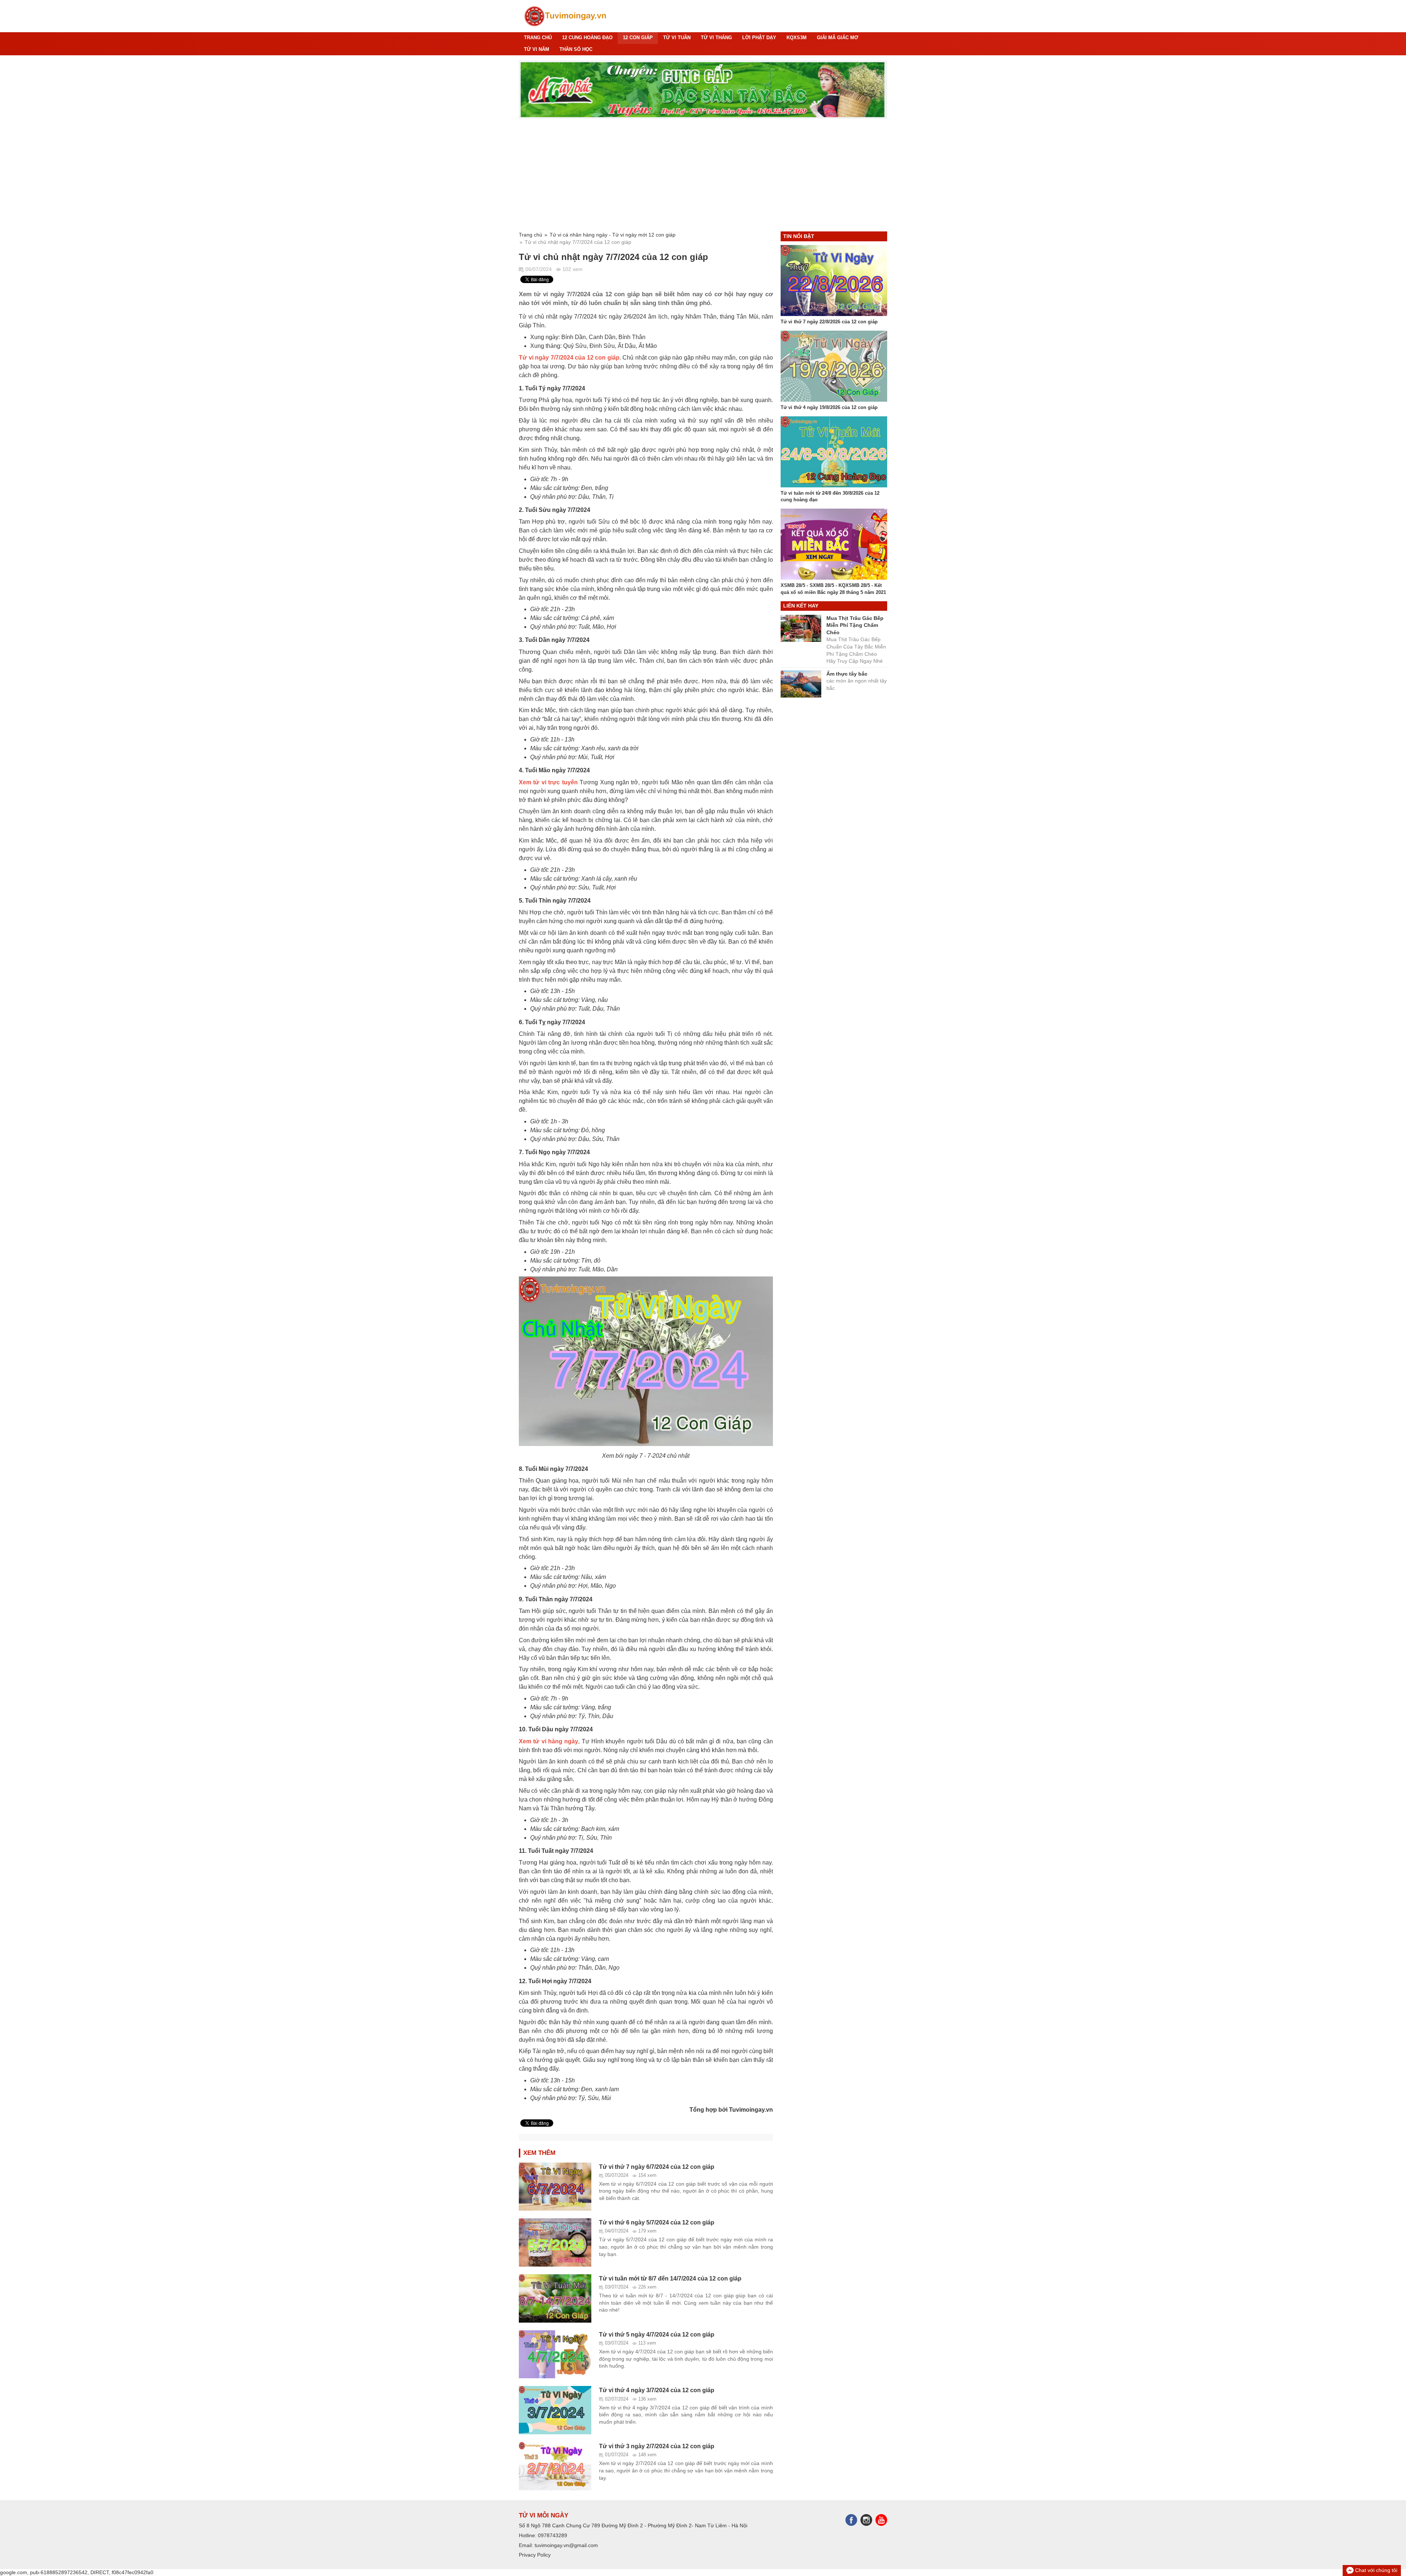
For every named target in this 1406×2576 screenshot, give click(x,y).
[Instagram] (868, 2519)
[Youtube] (881, 2519)
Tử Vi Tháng (716, 38)
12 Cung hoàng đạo (587, 38)
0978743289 (553, 2535)
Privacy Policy (535, 2555)
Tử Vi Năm (537, 49)
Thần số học (576, 49)
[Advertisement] (703, 175)
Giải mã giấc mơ (838, 38)
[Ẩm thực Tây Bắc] (703, 90)
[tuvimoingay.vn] (566, 16)
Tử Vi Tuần (677, 38)
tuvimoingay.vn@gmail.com (566, 2545)
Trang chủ (538, 38)
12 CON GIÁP (638, 38)
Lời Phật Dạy (759, 38)
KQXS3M (797, 38)
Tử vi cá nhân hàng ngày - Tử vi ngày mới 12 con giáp (613, 235)
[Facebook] (853, 2519)
